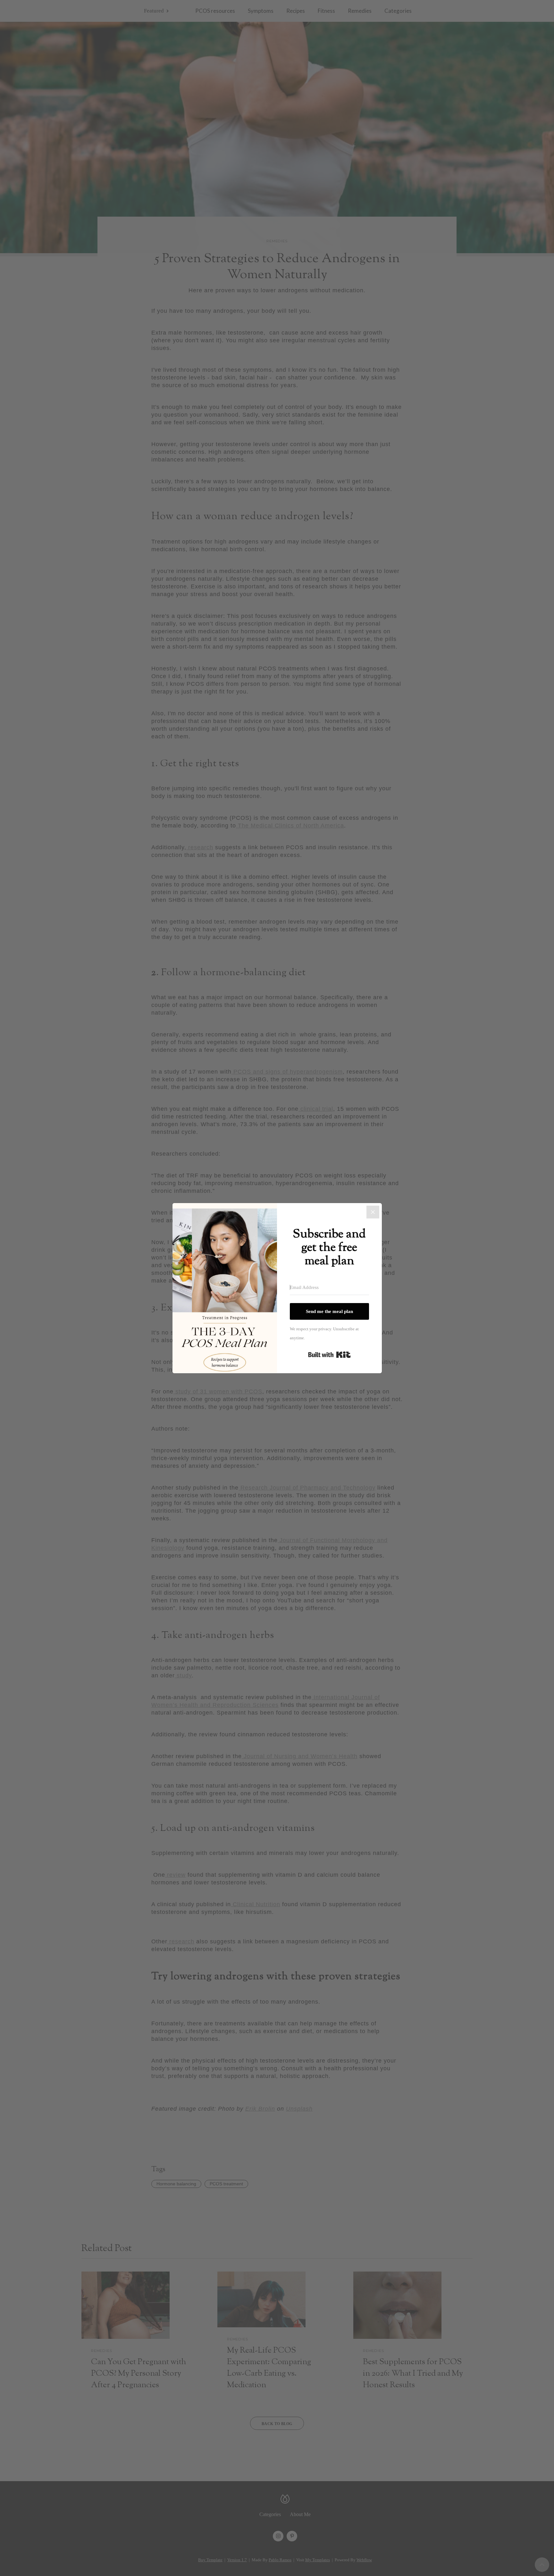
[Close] (373, 1212)
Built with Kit (329, 1355)
